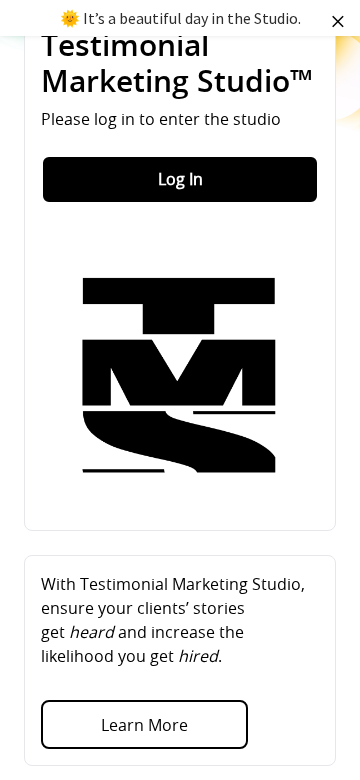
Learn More (144, 725)
